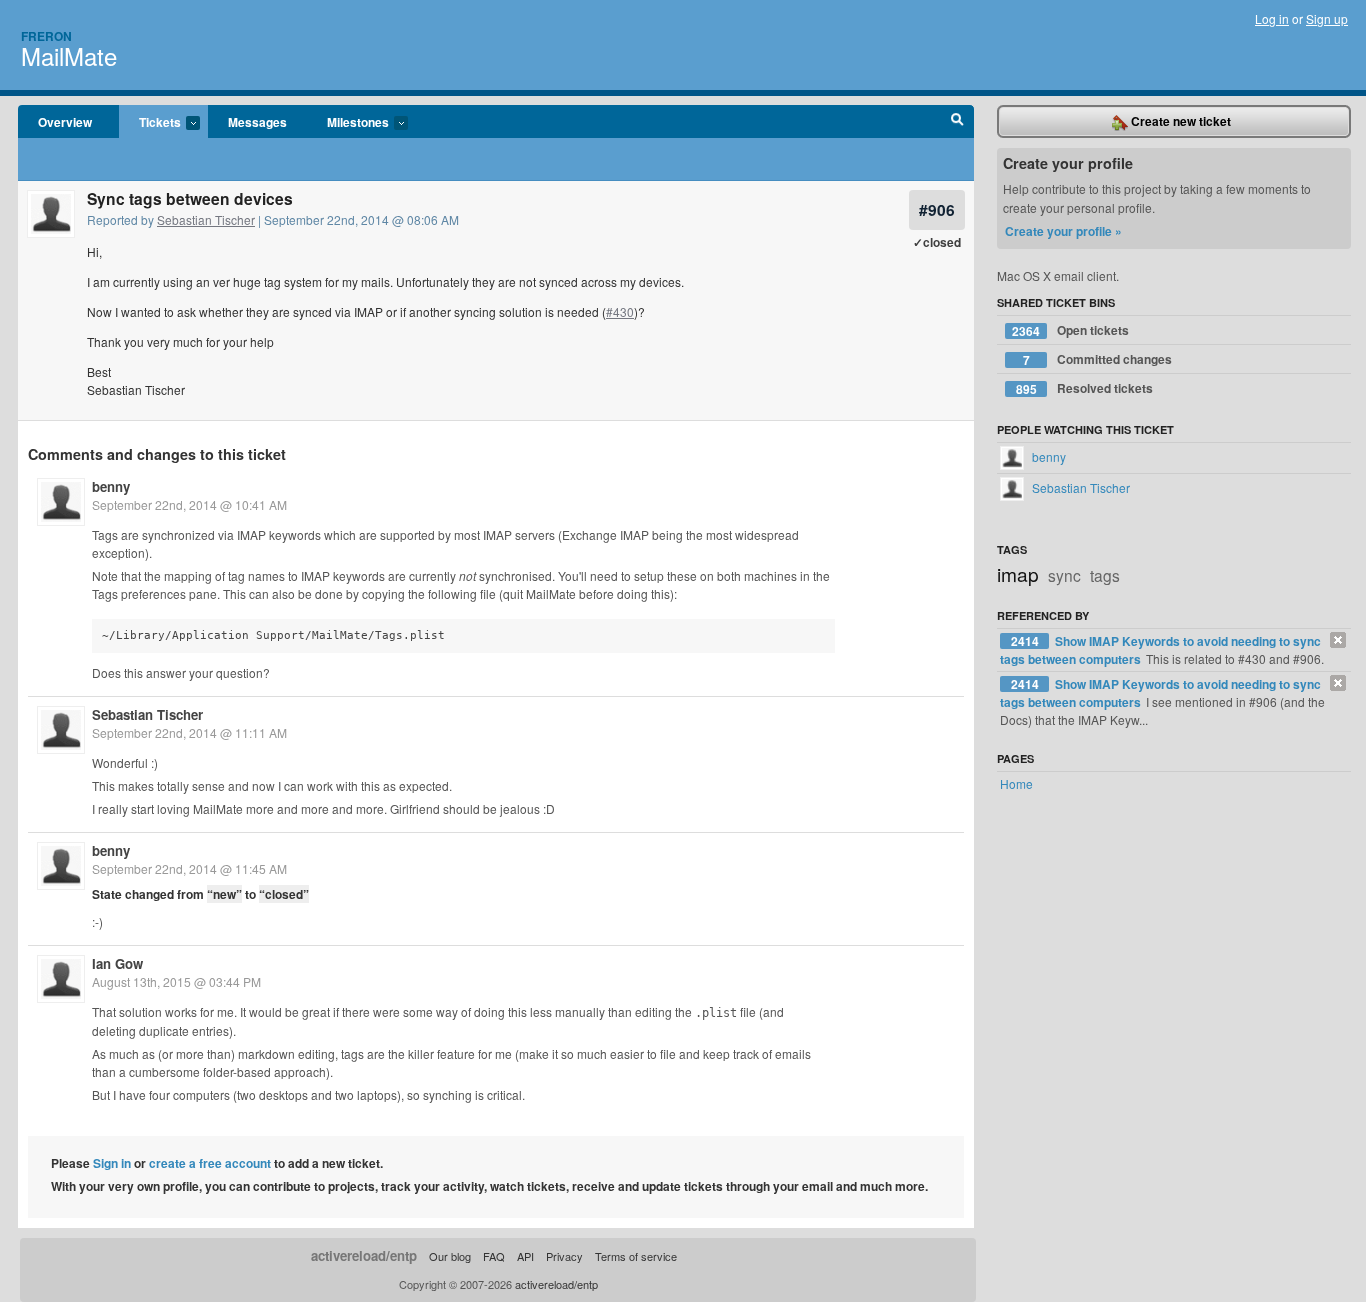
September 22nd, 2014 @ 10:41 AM (189, 504)
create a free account (210, 1163)
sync (1064, 575)
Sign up (1327, 18)
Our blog (450, 1256)
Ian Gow (117, 963)
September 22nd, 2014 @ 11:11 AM (189, 732)
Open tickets (1070, 330)
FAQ (494, 1256)
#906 (937, 209)
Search (957, 122)
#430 (620, 311)
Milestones (348, 123)
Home (1016, 783)
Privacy (564, 1256)
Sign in (112, 1163)
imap (1018, 573)
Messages (257, 122)
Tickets (150, 123)
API (525, 1256)
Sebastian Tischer (206, 219)
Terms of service (636, 1256)
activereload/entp (364, 1255)
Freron (46, 36)
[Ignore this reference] (1338, 640)
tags (1105, 575)
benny (111, 486)
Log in (1272, 18)
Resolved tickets (1085, 388)
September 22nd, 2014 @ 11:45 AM (189, 868)
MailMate (69, 55)
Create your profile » (1063, 231)
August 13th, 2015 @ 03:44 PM (176, 981)
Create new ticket (1179, 121)
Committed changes (1098, 359)
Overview (65, 122)
